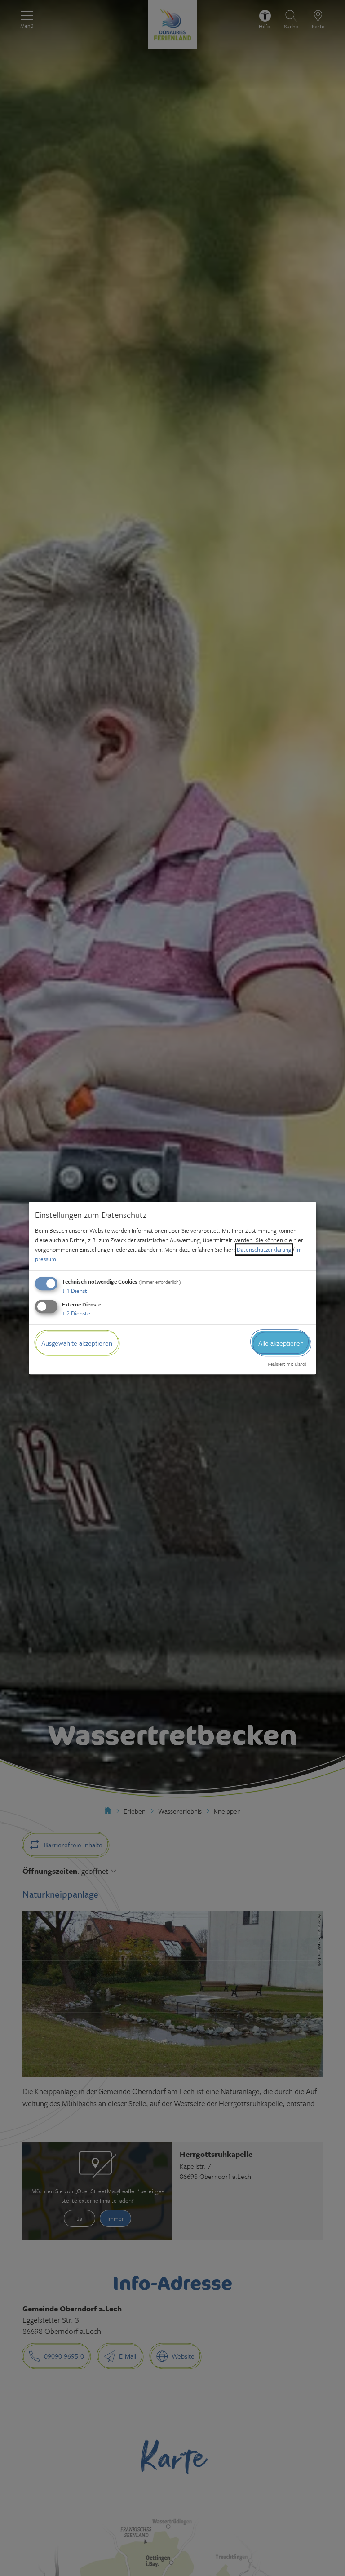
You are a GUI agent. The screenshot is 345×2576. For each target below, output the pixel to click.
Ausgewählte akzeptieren (77, 1343)
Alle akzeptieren (281, 1343)
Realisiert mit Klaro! (287, 1364)
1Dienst (75, 1291)
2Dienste (76, 1313)
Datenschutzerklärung (264, 1249)
